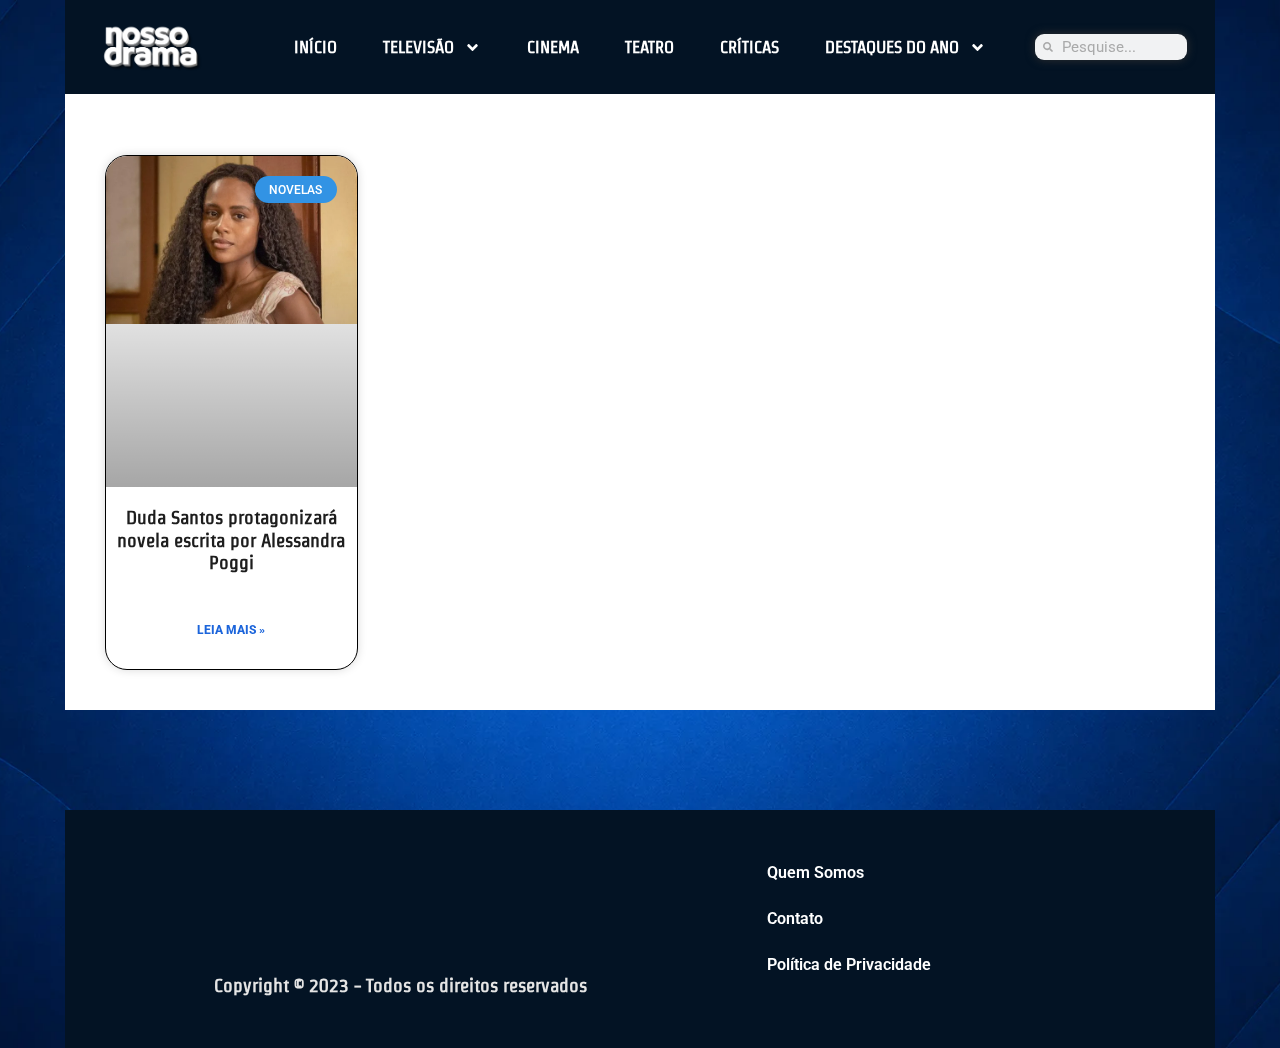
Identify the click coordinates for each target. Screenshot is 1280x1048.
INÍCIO (315, 47)
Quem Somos (815, 872)
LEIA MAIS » (231, 630)
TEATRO (649, 47)
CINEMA (553, 47)
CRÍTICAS (749, 47)
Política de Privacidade (849, 964)
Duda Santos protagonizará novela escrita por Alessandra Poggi (231, 540)
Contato (795, 918)
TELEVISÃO (418, 47)
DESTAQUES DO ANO (892, 47)
